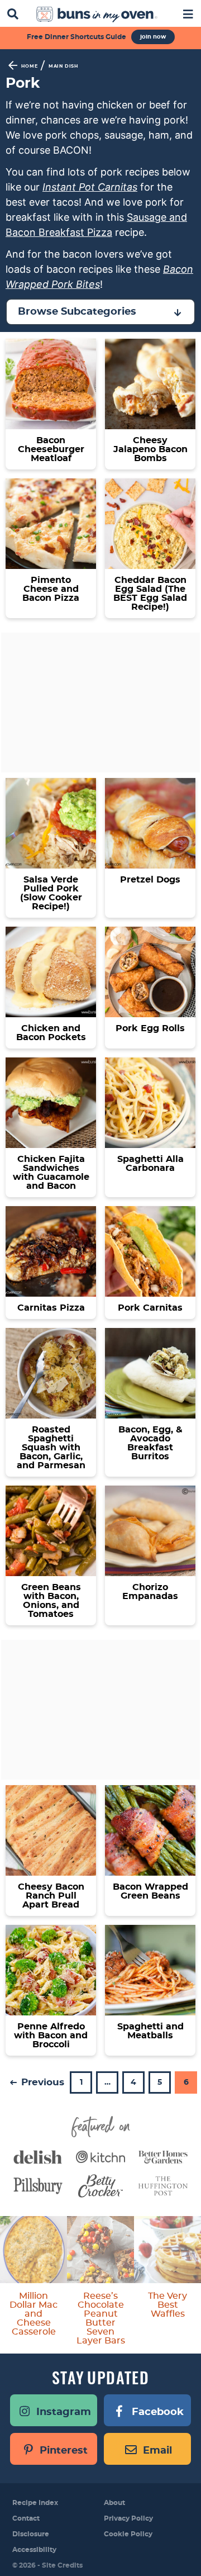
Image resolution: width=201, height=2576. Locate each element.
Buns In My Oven (97, 15)
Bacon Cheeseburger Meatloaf (51, 449)
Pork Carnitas (150, 1308)
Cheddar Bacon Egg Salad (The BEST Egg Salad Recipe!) (150, 594)
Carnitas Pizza (51, 1308)
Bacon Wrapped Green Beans (150, 1891)
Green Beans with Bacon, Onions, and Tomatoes (51, 1601)
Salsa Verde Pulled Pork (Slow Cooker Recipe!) (51, 893)
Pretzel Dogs (150, 880)
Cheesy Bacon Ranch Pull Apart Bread (51, 1896)
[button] (188, 13)
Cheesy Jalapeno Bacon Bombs (150, 449)
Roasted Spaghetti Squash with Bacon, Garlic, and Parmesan (51, 1448)
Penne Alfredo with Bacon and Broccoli (51, 2036)
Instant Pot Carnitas (90, 187)
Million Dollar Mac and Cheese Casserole (33, 2314)
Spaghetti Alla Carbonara (150, 1164)
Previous (41, 2082)
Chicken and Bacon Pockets (51, 1033)
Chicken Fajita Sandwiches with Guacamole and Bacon (51, 1173)
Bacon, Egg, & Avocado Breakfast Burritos (150, 1443)
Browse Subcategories (77, 312)
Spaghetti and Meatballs (150, 2031)
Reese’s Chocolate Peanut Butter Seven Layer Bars (101, 2318)
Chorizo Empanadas (150, 1592)
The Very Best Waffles (167, 2305)
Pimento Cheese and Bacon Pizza (51, 589)
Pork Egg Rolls (150, 1028)
